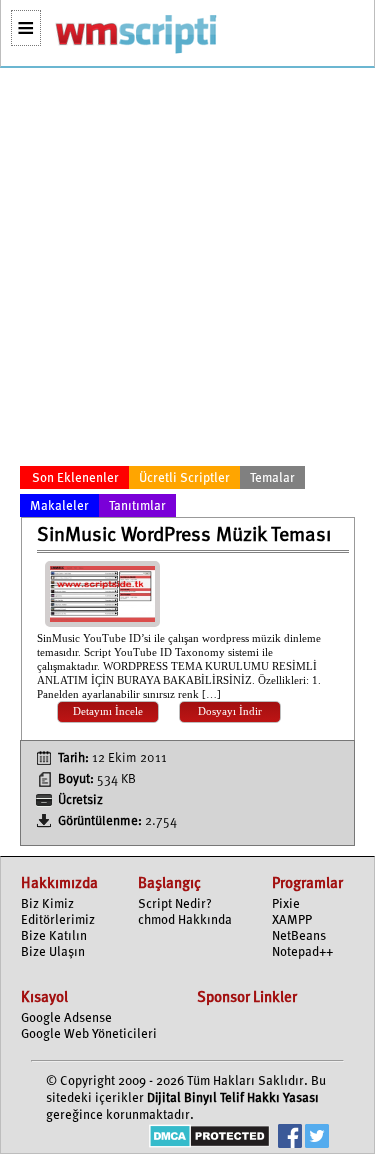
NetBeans (299, 936)
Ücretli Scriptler (184, 478)
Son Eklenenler (75, 478)
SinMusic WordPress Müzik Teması (184, 536)
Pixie (286, 904)
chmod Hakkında (185, 920)
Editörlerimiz (58, 920)
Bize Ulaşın (53, 952)
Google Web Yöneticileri (89, 1034)
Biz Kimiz (47, 904)
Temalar (272, 478)
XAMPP (292, 920)
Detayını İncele (108, 711)
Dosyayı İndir (230, 711)
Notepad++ (302, 952)
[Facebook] (290, 1138)
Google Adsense (66, 1018)
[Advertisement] (187, 270)
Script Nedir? (175, 904)
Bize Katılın (54, 936)
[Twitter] (317, 1138)
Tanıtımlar (137, 506)
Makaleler (59, 506)
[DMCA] (209, 1138)
